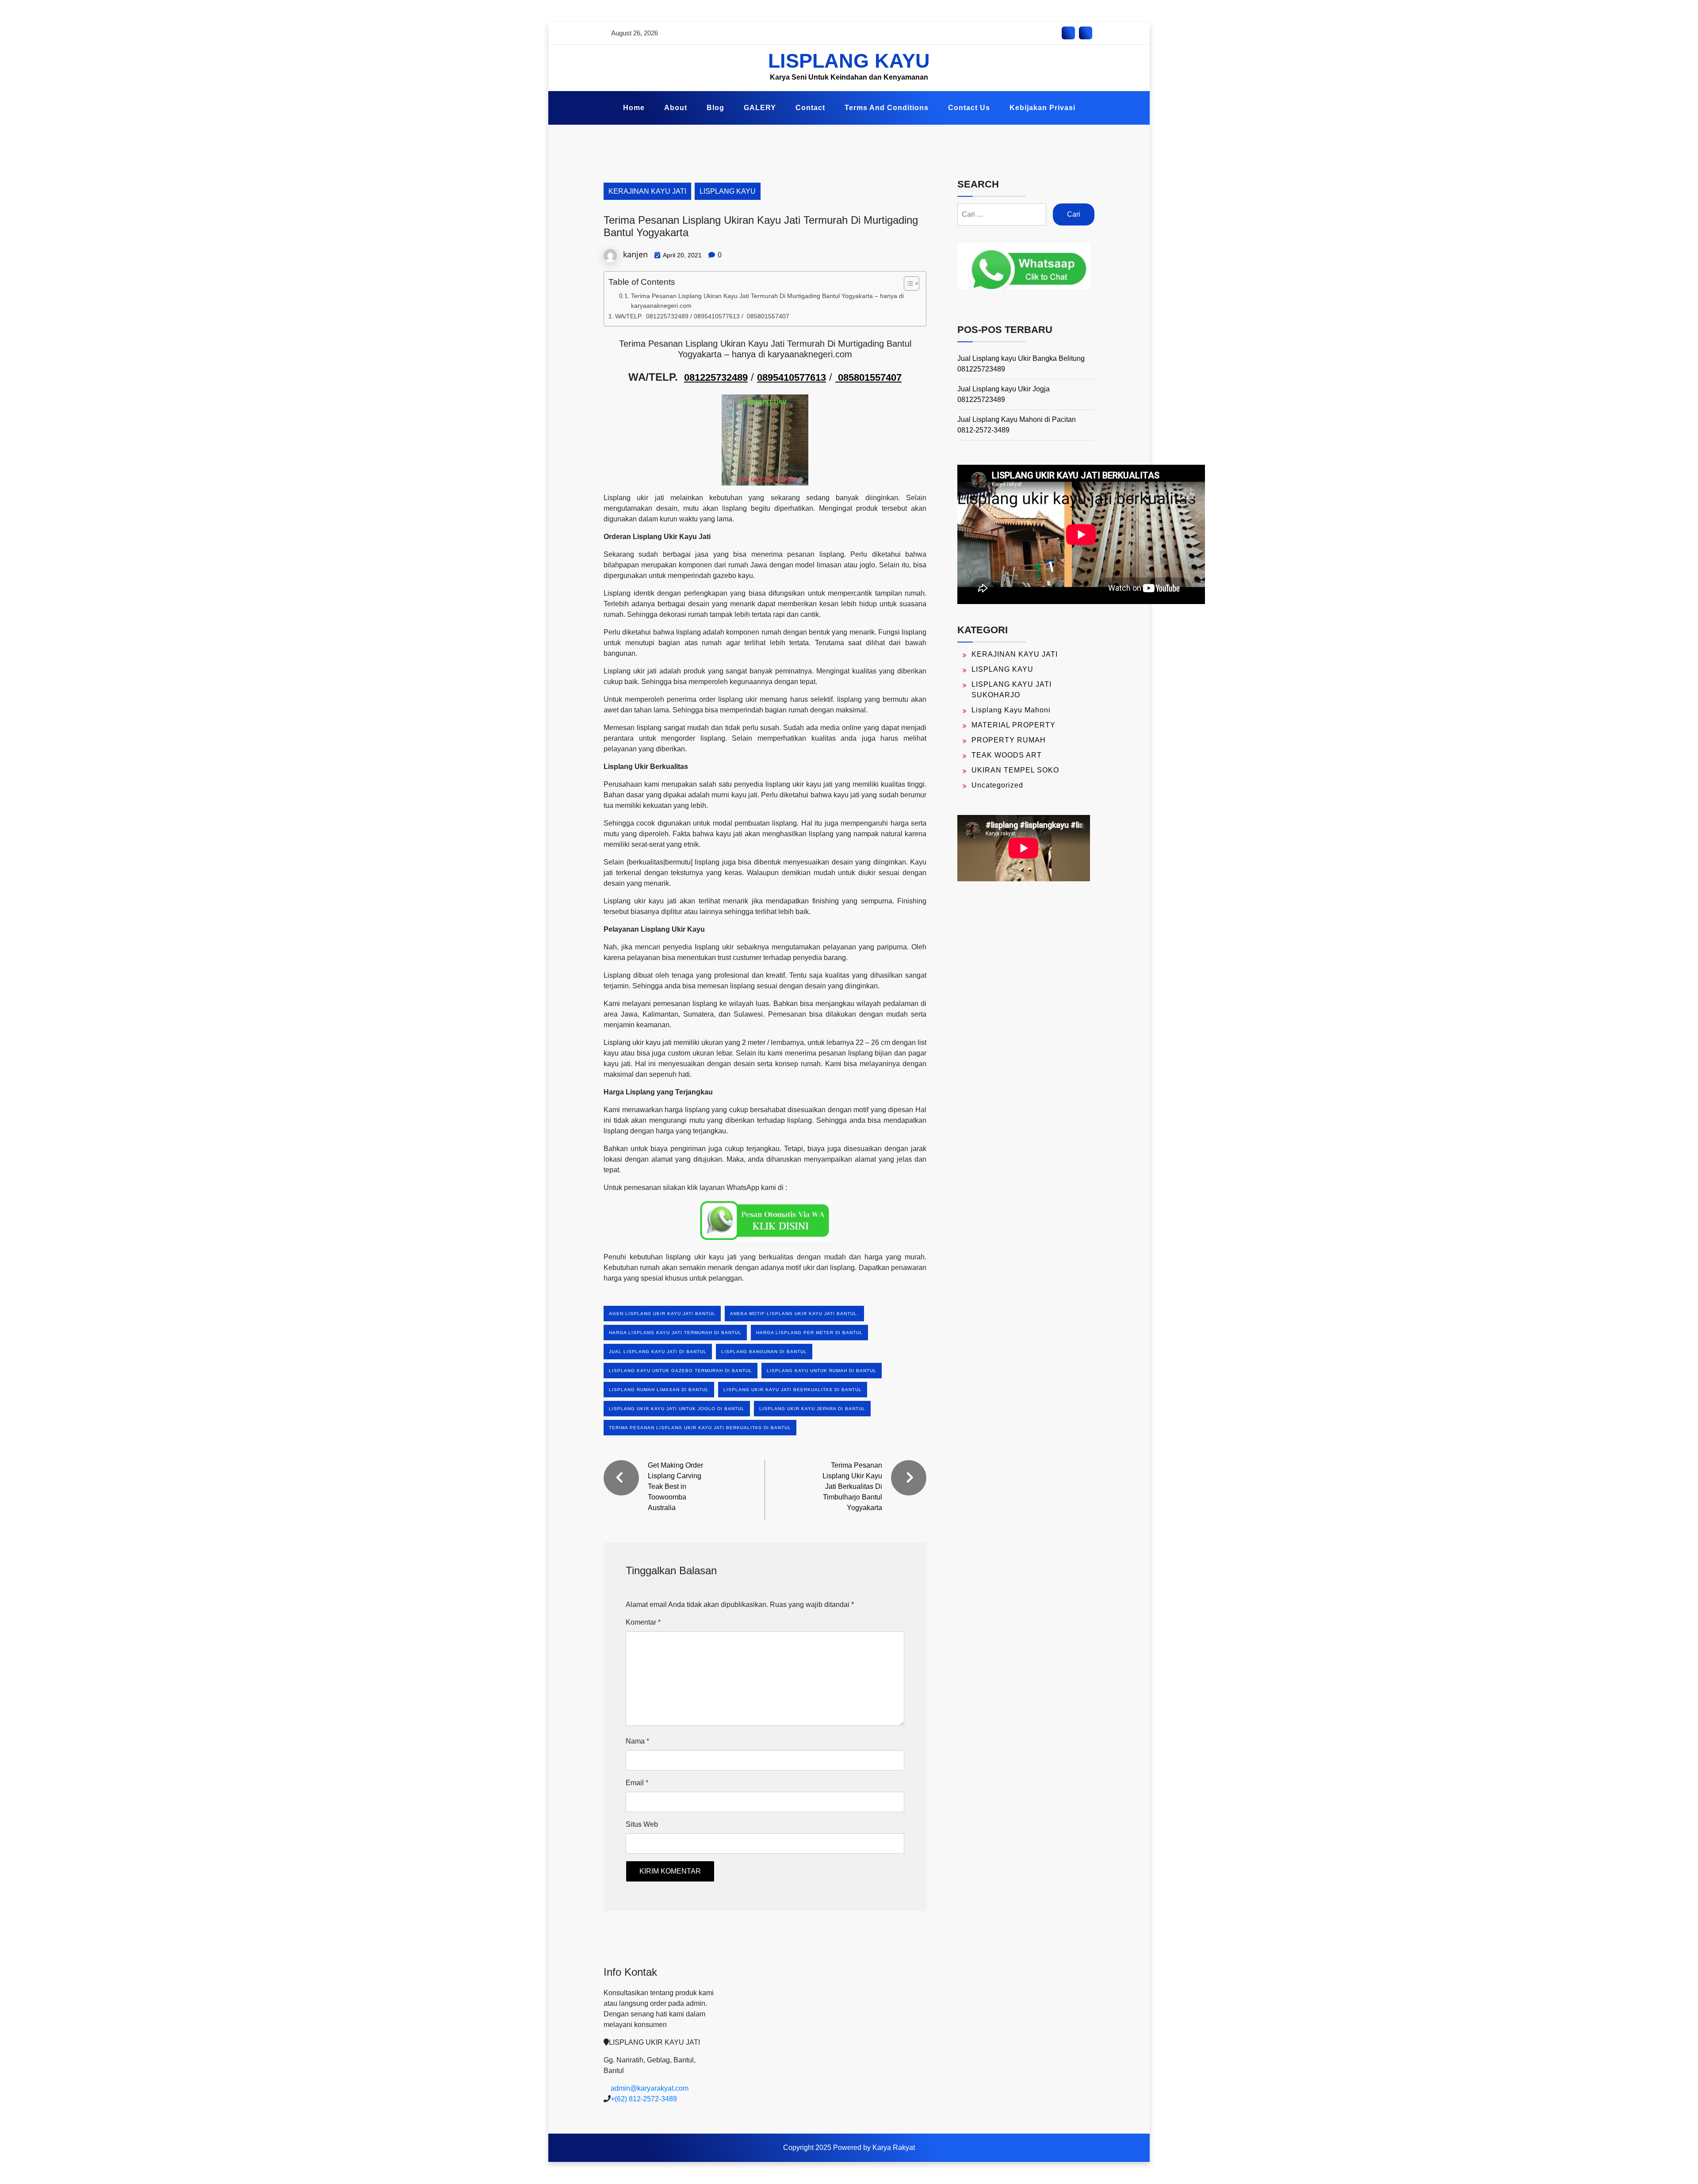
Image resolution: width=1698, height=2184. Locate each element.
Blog (715, 108)
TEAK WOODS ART (1007, 755)
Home (634, 108)
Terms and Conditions (887, 108)
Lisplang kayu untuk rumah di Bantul (822, 1371)
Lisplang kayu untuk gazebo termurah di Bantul (681, 1371)
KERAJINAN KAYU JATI (647, 191)
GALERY (760, 108)
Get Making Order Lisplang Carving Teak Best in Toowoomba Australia (675, 1486)
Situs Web (642, 1824)
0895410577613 (792, 377)
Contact (810, 108)
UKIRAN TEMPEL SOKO (1015, 770)
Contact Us (969, 108)
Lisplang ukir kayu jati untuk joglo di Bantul (677, 1409)
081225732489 (716, 377)
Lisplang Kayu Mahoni (1011, 710)
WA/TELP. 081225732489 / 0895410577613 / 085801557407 (702, 316)
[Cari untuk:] (1002, 214)
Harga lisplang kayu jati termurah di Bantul (675, 1333)
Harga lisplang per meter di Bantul (809, 1333)
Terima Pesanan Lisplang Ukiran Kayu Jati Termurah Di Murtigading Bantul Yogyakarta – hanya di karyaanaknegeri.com (767, 301)
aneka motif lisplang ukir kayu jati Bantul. (794, 1314)
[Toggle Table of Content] (907, 283)
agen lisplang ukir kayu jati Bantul (662, 1314)
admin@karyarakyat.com (650, 2088)
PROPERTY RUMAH (1009, 740)
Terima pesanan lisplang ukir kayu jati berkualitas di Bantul (700, 1428)
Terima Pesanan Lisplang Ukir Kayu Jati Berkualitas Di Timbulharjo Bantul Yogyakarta (852, 1486)
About (676, 108)
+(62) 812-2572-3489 (644, 2099)
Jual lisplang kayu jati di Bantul (658, 1352)
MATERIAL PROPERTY (1013, 725)
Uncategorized (997, 785)
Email (637, 1783)
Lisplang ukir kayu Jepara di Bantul (812, 1409)
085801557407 (868, 377)
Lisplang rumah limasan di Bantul (659, 1390)
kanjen (635, 254)
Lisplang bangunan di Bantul (764, 1352)
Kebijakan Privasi (1042, 108)
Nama (637, 1741)
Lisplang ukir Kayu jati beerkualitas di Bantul (793, 1390)
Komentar (643, 1622)
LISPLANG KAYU (849, 61)
